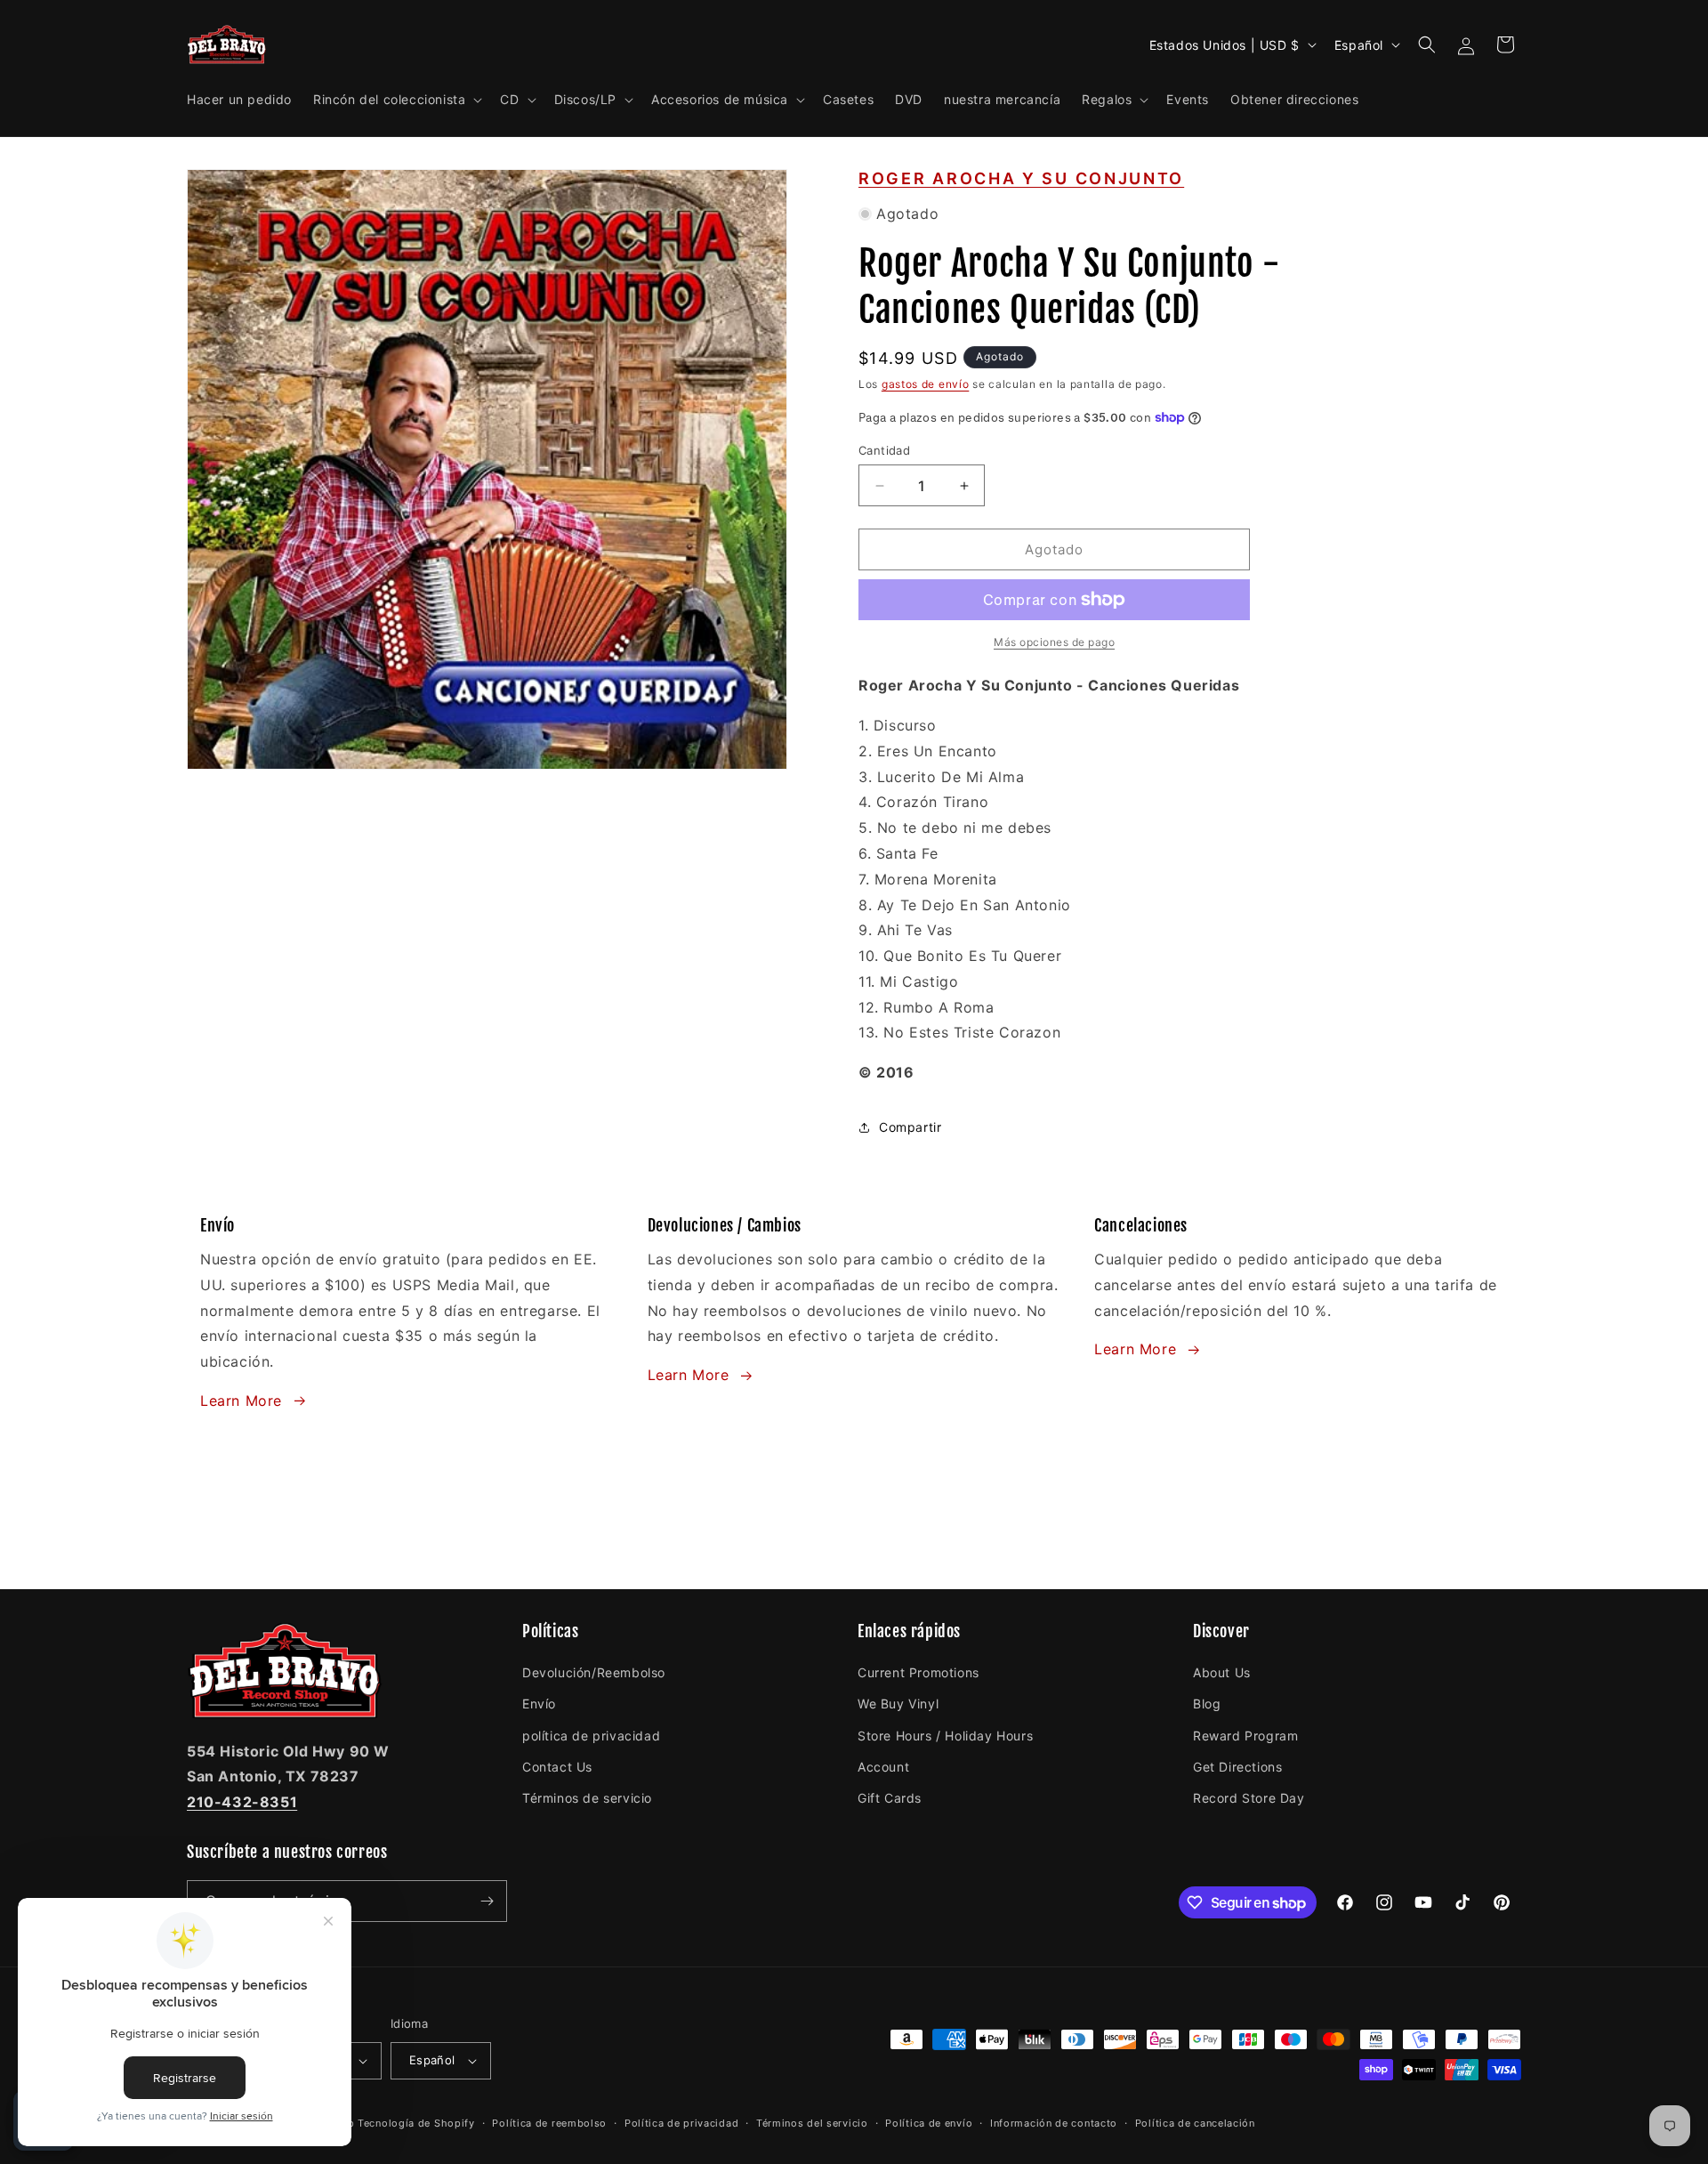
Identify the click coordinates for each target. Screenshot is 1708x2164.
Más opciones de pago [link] (1054, 642)
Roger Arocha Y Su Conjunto (1021, 178)
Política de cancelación (1195, 2123)
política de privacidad (591, 1736)
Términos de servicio (587, 1798)
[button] (396, 100)
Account (883, 1767)
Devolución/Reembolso (594, 1672)
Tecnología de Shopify (416, 2123)
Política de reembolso (549, 2123)
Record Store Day (1249, 1798)
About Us (1222, 1672)
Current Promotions (918, 1672)
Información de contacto (1054, 2123)
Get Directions (1237, 1767)
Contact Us (557, 1767)
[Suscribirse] (487, 1901)
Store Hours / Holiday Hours (945, 1736)
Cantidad (884, 450)
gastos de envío (926, 384)
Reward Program (1245, 1736)
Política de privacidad (681, 2123)
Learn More (241, 1401)
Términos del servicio (812, 2123)
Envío (539, 1704)
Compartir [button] (910, 1127)
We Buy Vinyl (898, 1704)
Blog (1207, 1704)
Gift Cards (890, 1798)
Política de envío (929, 2123)
